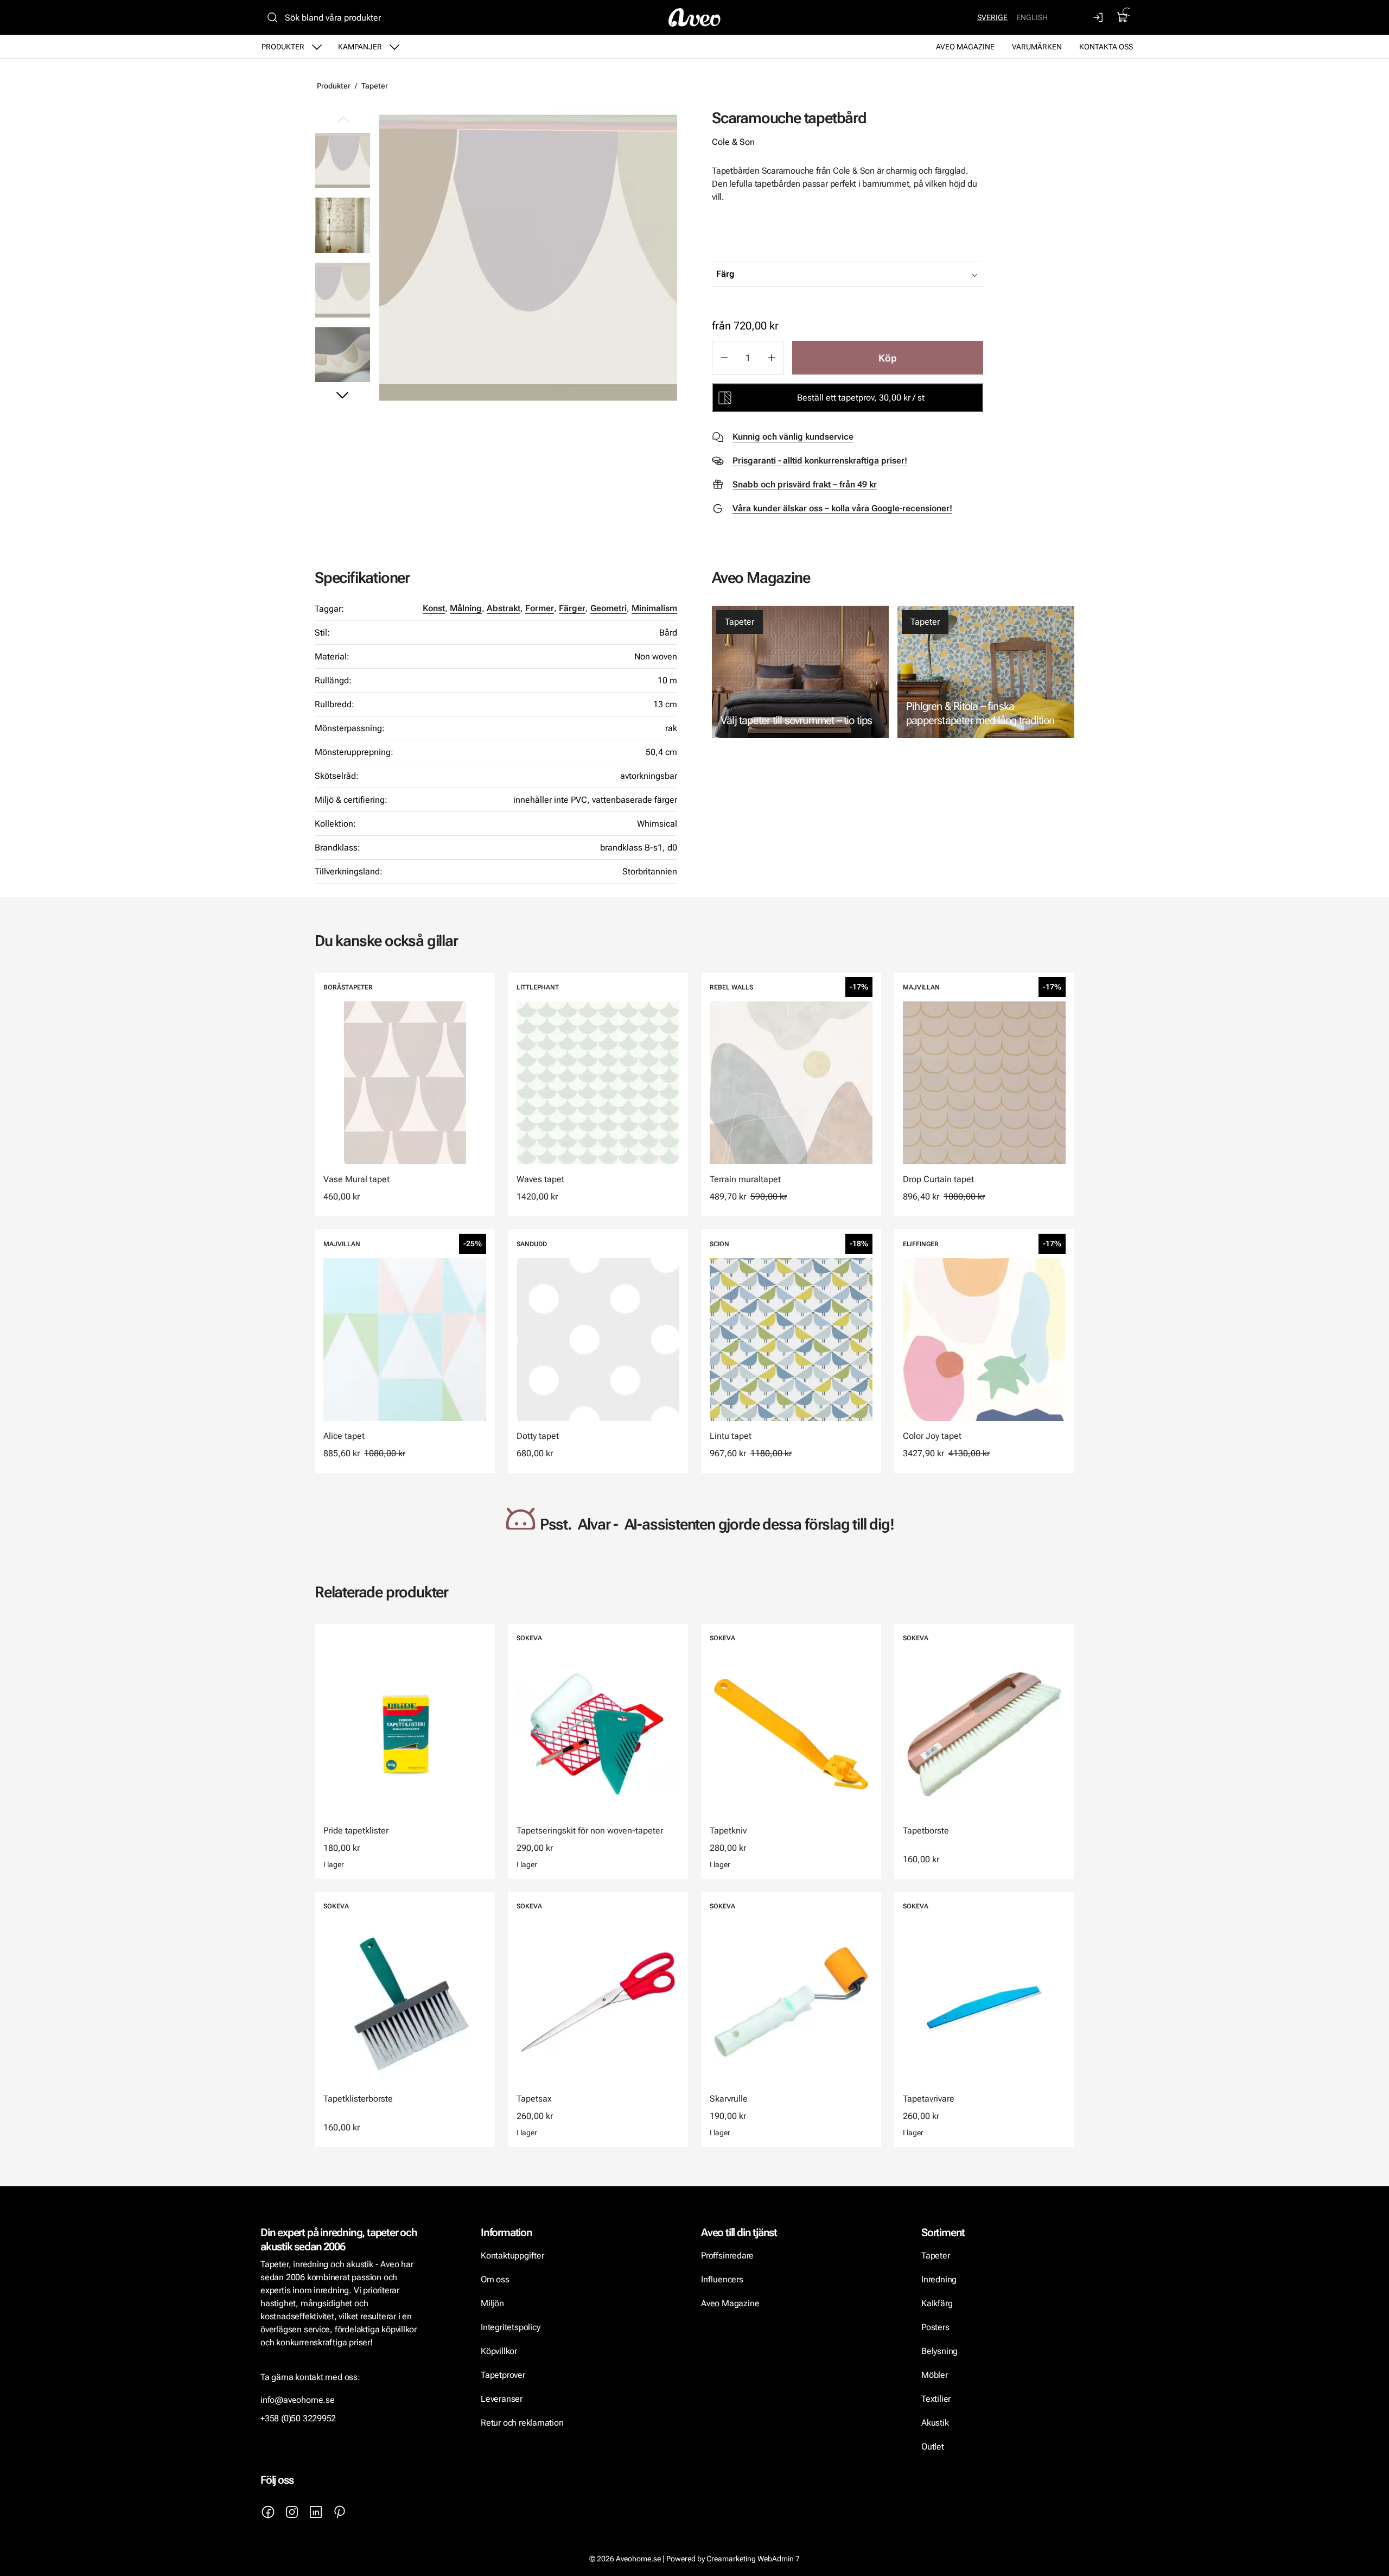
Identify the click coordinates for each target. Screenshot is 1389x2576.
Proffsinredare (727, 2255)
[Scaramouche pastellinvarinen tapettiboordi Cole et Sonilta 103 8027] (528, 258)
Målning (466, 608)
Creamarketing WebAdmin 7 (753, 2559)
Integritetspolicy (510, 2327)
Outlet (933, 2447)
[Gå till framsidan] (694, 17)
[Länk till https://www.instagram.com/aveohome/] (292, 2512)
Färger (572, 608)
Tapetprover (503, 2375)
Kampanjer (360, 47)
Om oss (495, 2279)
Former (540, 608)
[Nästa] (343, 395)
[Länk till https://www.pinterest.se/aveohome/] (340, 2512)
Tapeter (375, 86)
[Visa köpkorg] (1123, 17)
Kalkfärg (937, 2303)
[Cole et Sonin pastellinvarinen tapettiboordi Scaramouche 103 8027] (343, 290)
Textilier (936, 2399)
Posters (935, 2327)
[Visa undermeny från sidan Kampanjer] (394, 47)
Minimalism (654, 608)
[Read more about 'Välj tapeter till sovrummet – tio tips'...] (800, 672)
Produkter (283, 47)
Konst (434, 608)
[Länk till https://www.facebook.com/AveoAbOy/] (268, 2512)
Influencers (722, 2279)
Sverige (992, 17)
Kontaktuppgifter (512, 2255)
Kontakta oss (1106, 47)
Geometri (609, 608)
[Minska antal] (724, 358)
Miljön (492, 2303)
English (1032, 17)
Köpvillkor (500, 2351)
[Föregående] (343, 120)
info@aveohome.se (298, 2400)
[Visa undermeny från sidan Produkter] (317, 47)
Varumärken (1037, 47)
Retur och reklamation (522, 2423)
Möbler (935, 2375)
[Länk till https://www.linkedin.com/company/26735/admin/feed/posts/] (316, 2512)
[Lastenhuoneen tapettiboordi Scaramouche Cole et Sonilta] (343, 225)
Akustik (935, 2423)
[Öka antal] (772, 358)
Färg (725, 274)
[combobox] (875, 274)
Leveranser (502, 2399)
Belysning (941, 2351)
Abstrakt (504, 608)
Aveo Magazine (965, 47)
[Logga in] (1099, 17)
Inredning (939, 2279)
